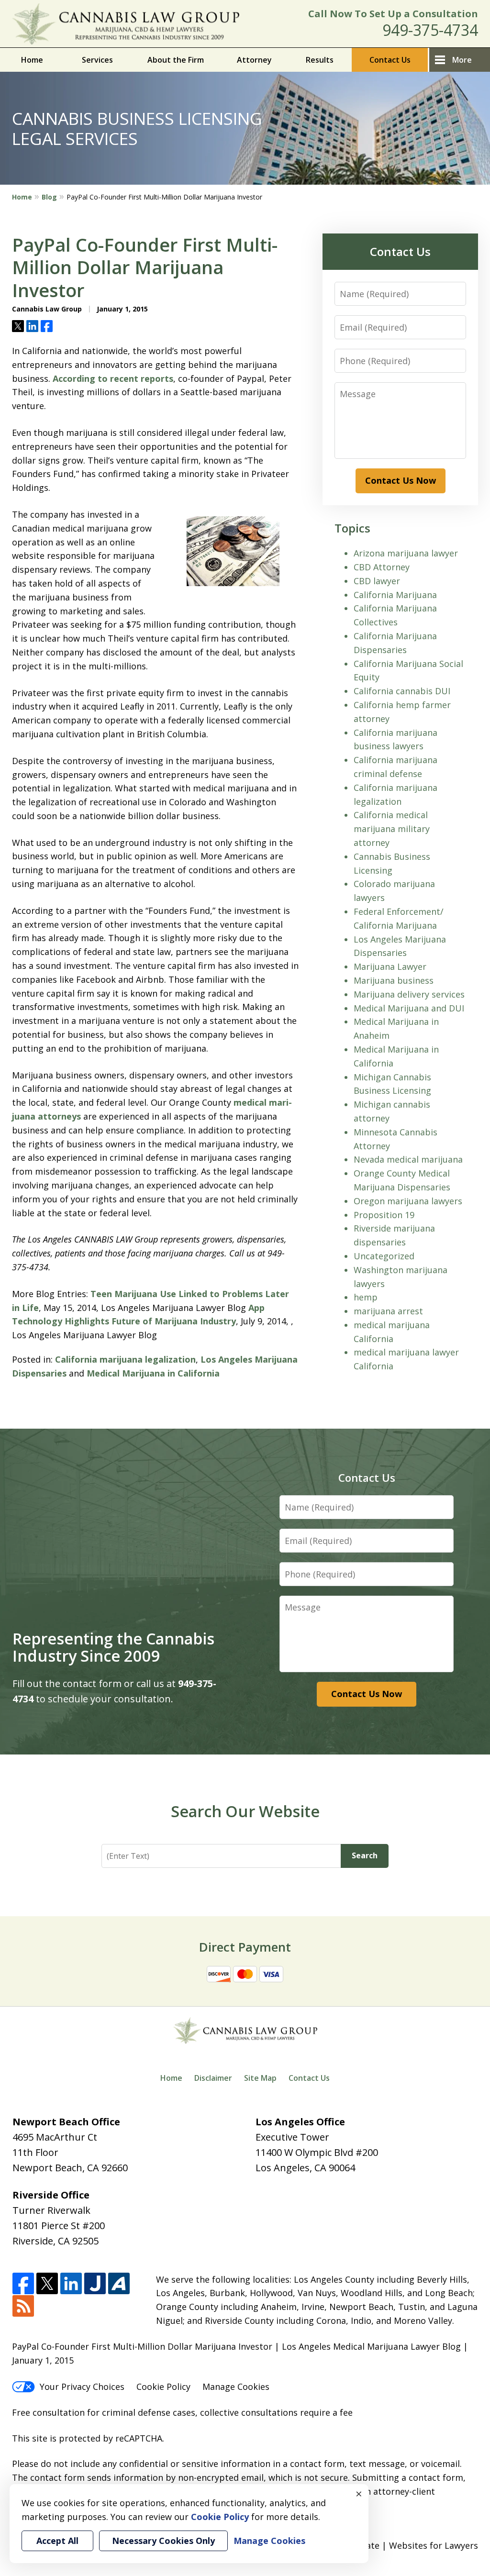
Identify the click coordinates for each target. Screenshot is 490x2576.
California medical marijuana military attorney (392, 829)
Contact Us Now (401, 480)
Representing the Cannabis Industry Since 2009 (113, 1647)
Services (97, 60)
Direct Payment (245, 1947)
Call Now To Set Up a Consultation (393, 14)
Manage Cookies (236, 2387)
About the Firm (176, 60)
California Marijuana (395, 595)
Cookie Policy (163, 2387)
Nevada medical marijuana (408, 1159)
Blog (49, 197)
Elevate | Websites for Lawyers (397, 2545)
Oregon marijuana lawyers (408, 1201)
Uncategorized (384, 1256)
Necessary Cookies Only (163, 2541)
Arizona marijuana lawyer (406, 553)
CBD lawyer (377, 581)
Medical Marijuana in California (153, 1373)
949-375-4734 (430, 30)
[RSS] (23, 2306)
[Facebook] (23, 2284)
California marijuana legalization (125, 1359)
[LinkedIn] (71, 2284)
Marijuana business (394, 980)
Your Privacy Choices (82, 2387)
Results (320, 60)
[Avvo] (119, 2284)
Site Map (260, 2078)
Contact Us (390, 60)
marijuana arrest (388, 1311)
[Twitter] (47, 2284)
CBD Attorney (382, 567)
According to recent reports (113, 378)
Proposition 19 (384, 1215)
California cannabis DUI (402, 691)
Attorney (254, 60)
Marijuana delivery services (409, 994)
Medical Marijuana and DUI (409, 1008)
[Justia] (95, 2284)
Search (365, 1855)
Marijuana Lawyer (390, 966)
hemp (366, 1297)
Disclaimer (213, 2078)
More (462, 60)
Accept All (57, 2541)
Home (32, 60)
